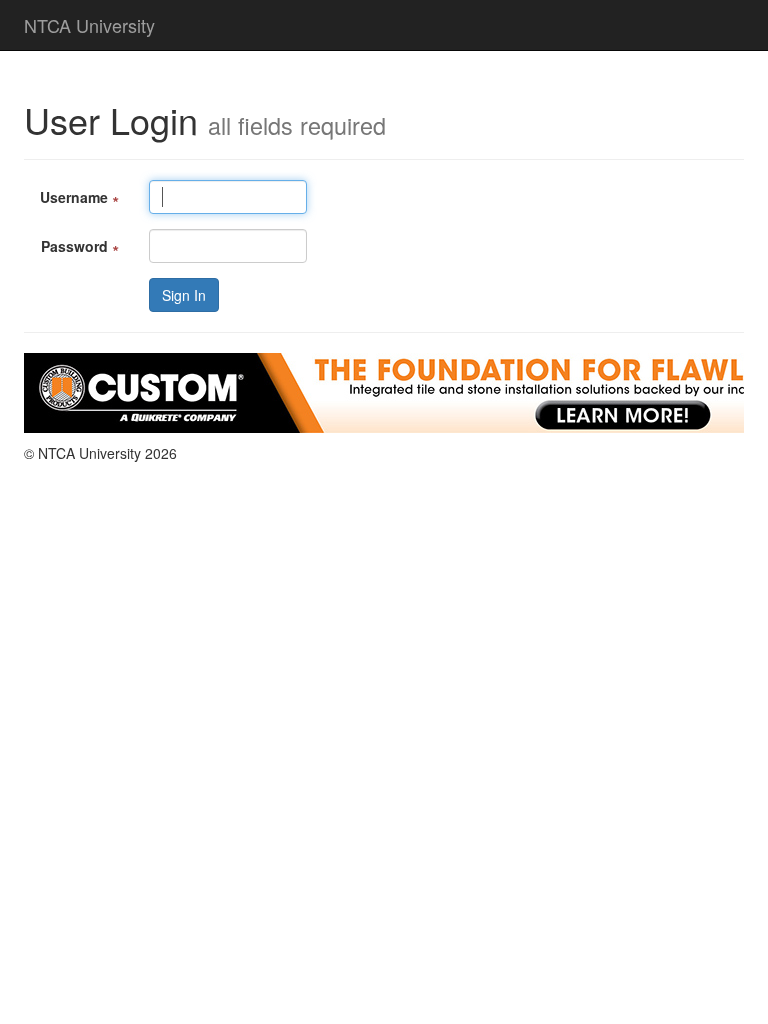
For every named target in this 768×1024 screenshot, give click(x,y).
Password (80, 246)
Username (79, 197)
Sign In (184, 295)
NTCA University (89, 25)
